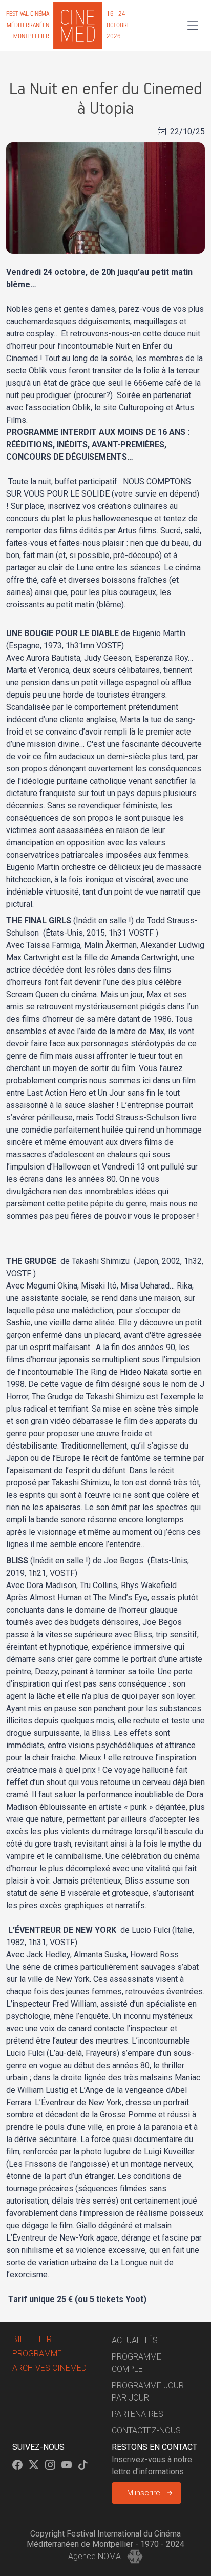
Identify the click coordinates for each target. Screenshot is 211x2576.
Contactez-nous (146, 2431)
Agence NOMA (96, 2556)
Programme (37, 2354)
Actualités (135, 2340)
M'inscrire (144, 2493)
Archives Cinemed (49, 2368)
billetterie (36, 2339)
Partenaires (138, 2414)
